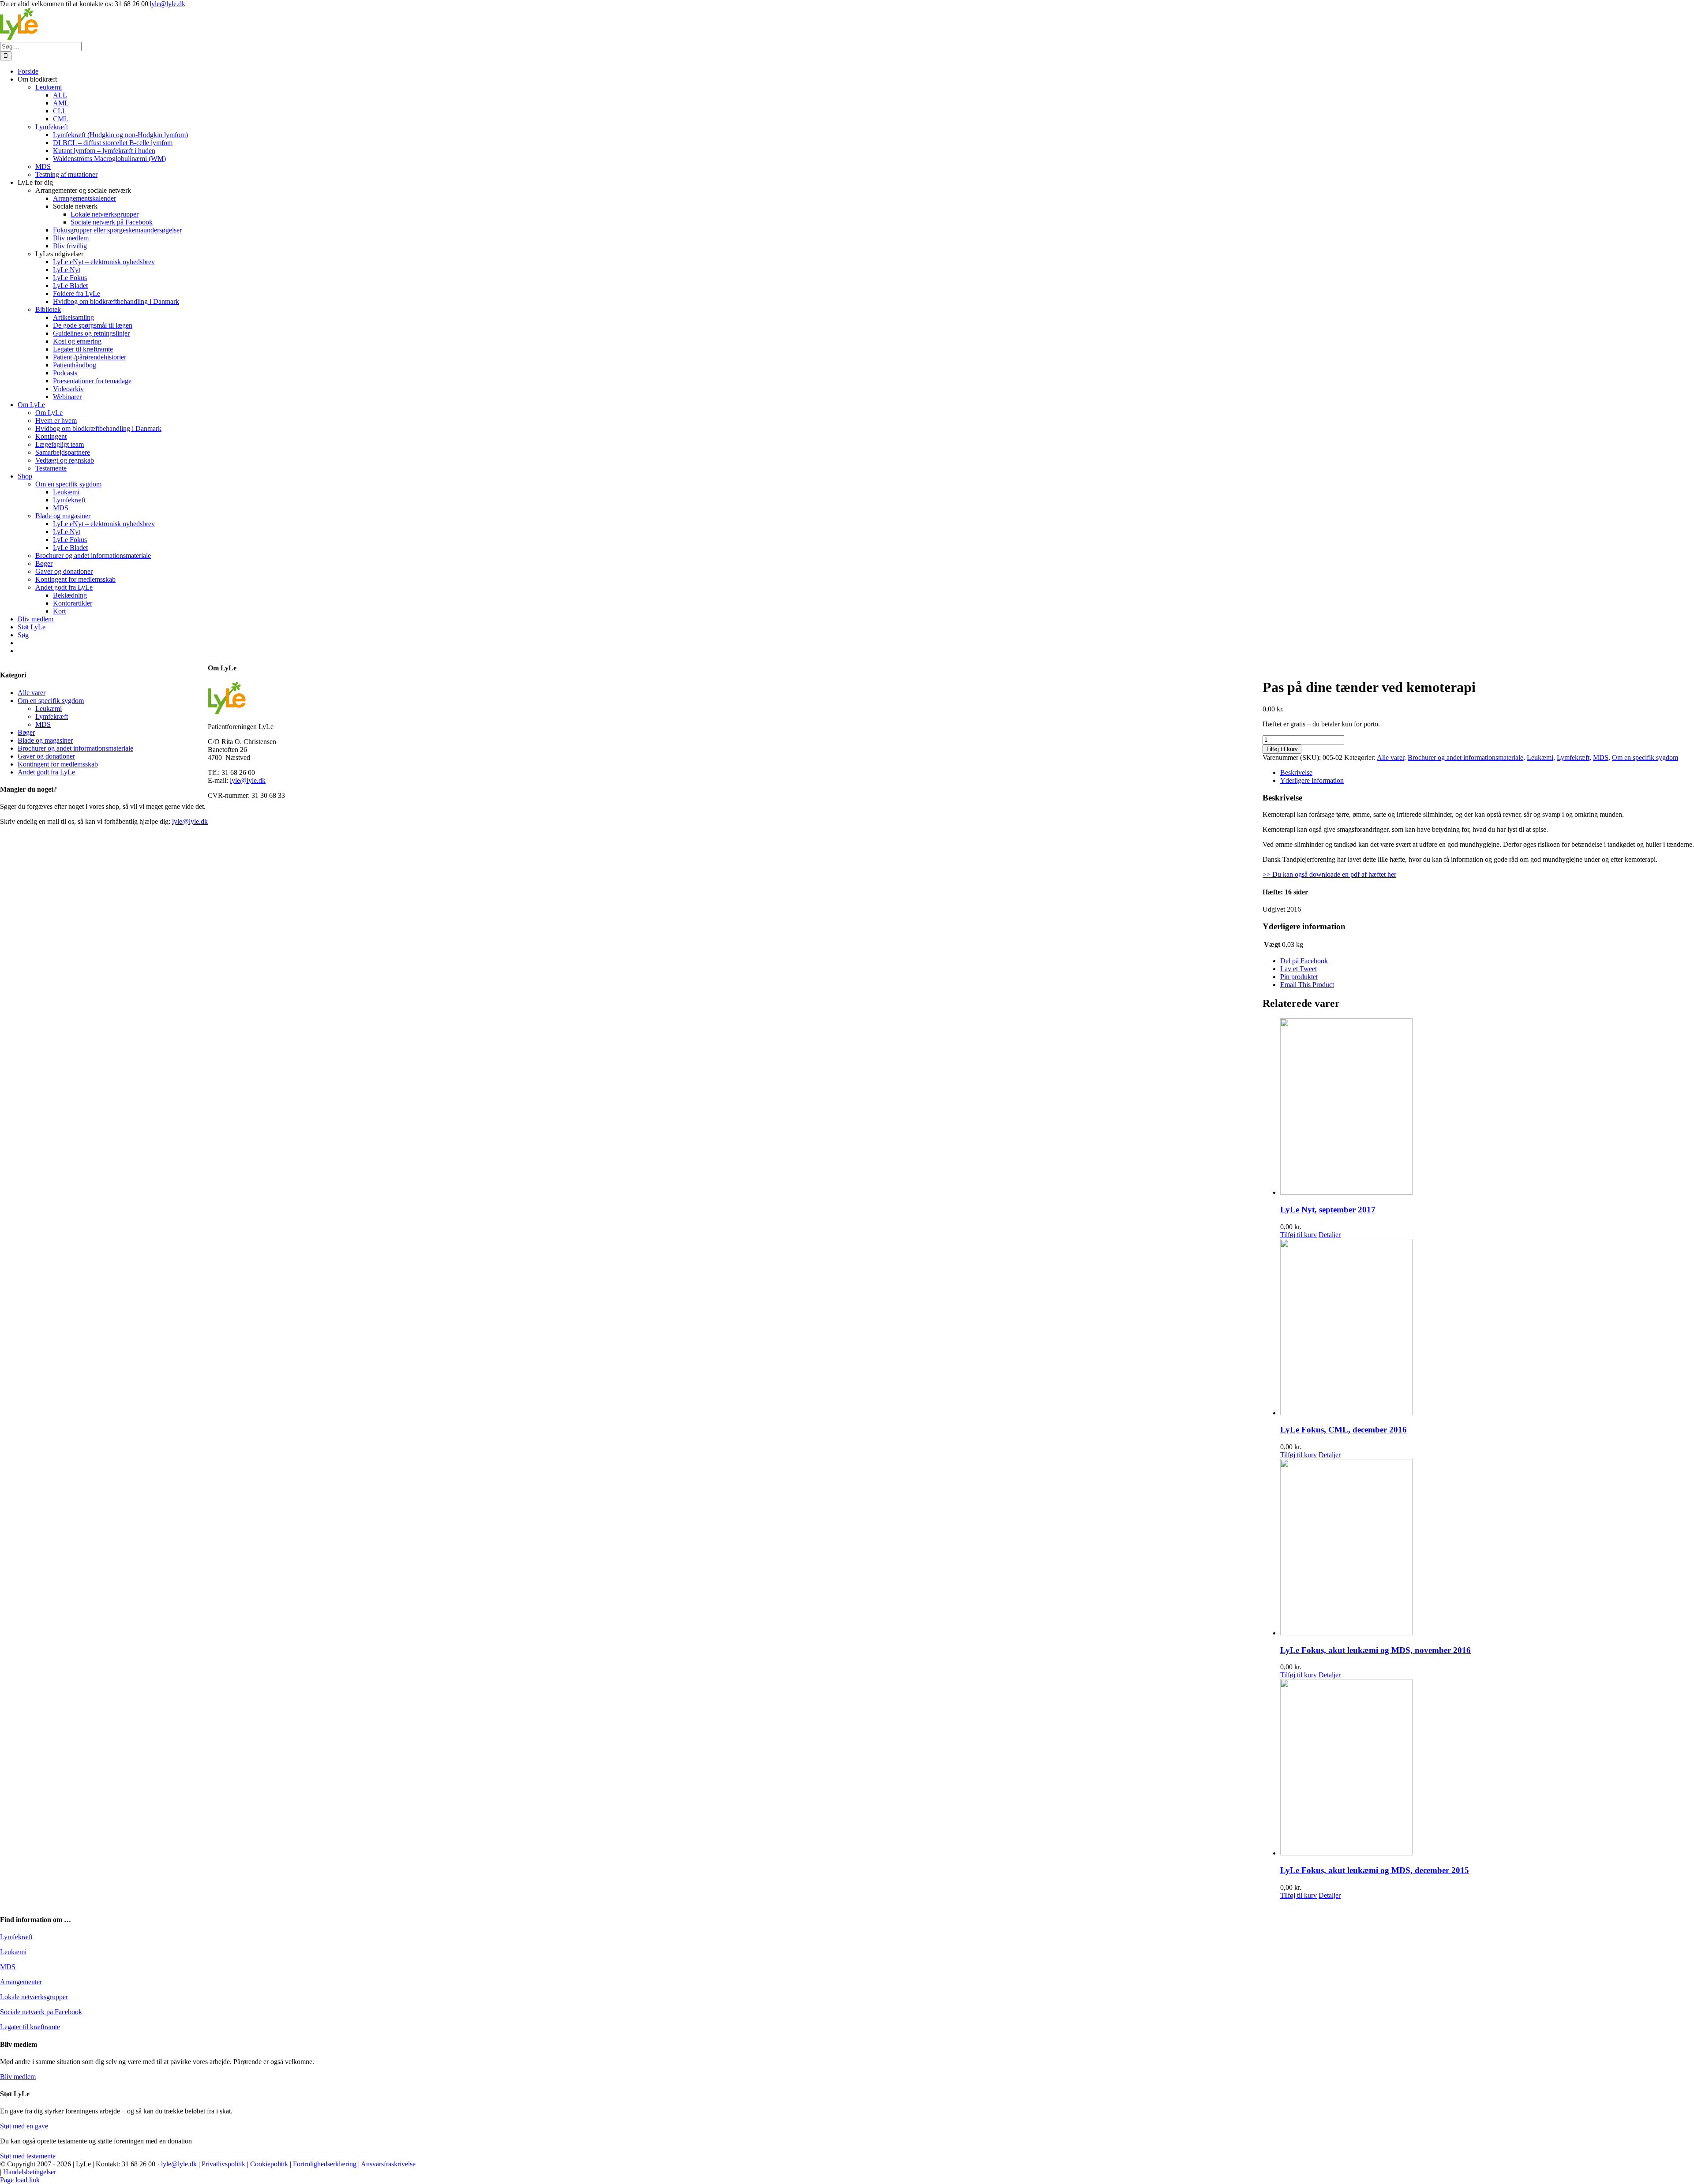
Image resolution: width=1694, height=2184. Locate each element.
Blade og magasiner (45, 740)
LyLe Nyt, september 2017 (1328, 1210)
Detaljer (1330, 1235)
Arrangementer (21, 1982)
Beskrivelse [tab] (1296, 772)
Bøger (26, 732)
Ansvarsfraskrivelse (388, 2164)
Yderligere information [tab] (1312, 780)
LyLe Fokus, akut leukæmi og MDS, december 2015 (1375, 1870)
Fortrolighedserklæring (325, 2164)
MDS (1601, 757)
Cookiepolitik (269, 2164)
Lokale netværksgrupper (34, 1997)
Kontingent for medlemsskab (58, 764)
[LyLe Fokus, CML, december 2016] (1487, 1328)
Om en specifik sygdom (1645, 757)
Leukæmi (1540, 757)
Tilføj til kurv (1282, 749)
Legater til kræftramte (30, 2027)
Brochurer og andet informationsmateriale (1465, 757)
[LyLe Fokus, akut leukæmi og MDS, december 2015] (1487, 1768)
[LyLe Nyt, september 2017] (1487, 1107)
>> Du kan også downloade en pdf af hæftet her (1329, 874)
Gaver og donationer (46, 756)
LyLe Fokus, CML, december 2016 (1344, 1430)
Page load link (20, 2180)
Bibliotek (48, 309)
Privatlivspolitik (223, 2164)
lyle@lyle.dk (167, 4)
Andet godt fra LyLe (46, 772)
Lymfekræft (1573, 757)
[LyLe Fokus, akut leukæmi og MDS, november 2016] (1487, 1548)
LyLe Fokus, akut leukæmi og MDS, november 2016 (1375, 1650)
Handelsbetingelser (30, 2172)
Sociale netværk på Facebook (41, 2012)
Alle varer (1390, 757)
